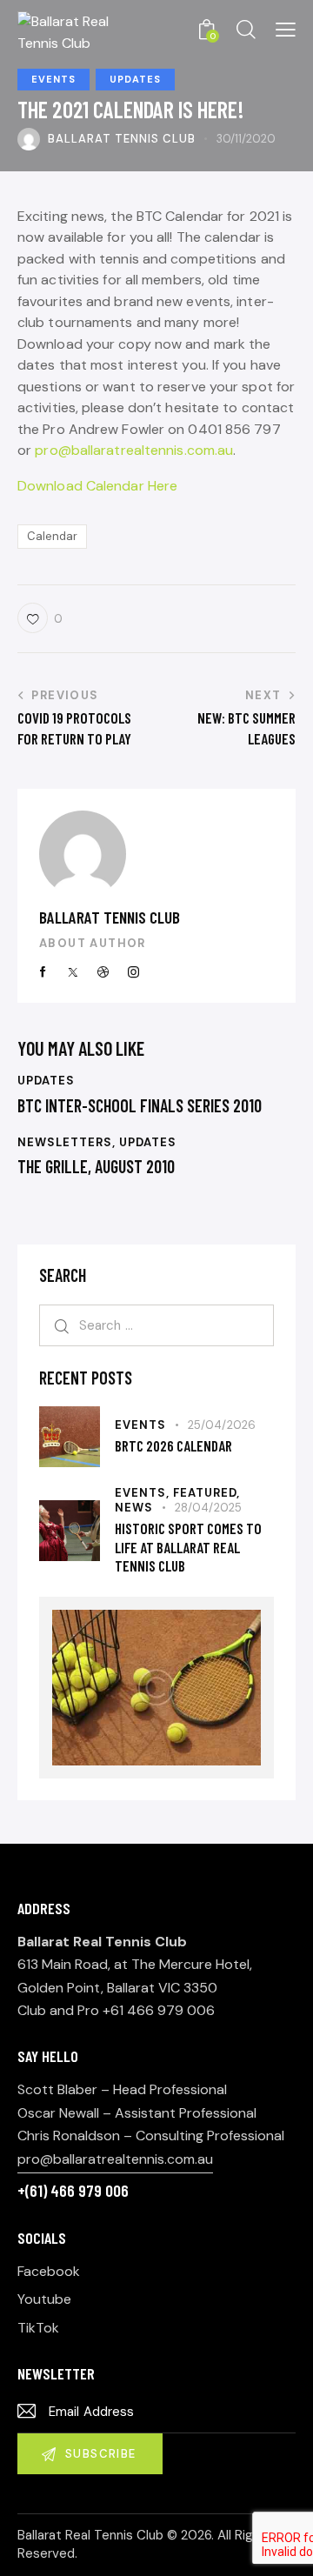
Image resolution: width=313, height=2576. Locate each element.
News (134, 1508)
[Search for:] (156, 1325)
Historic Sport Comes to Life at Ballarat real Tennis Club (188, 1547)
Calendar (52, 536)
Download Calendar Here (97, 486)
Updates (135, 79)
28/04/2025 (208, 1508)
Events (53, 79)
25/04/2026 (222, 1425)
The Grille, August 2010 (96, 1166)
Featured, (206, 1493)
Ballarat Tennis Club (110, 917)
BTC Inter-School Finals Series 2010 (140, 1105)
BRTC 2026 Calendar (173, 1445)
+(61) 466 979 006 (73, 2190)
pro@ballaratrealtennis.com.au (134, 450)
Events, (144, 1493)
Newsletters (65, 1142)
